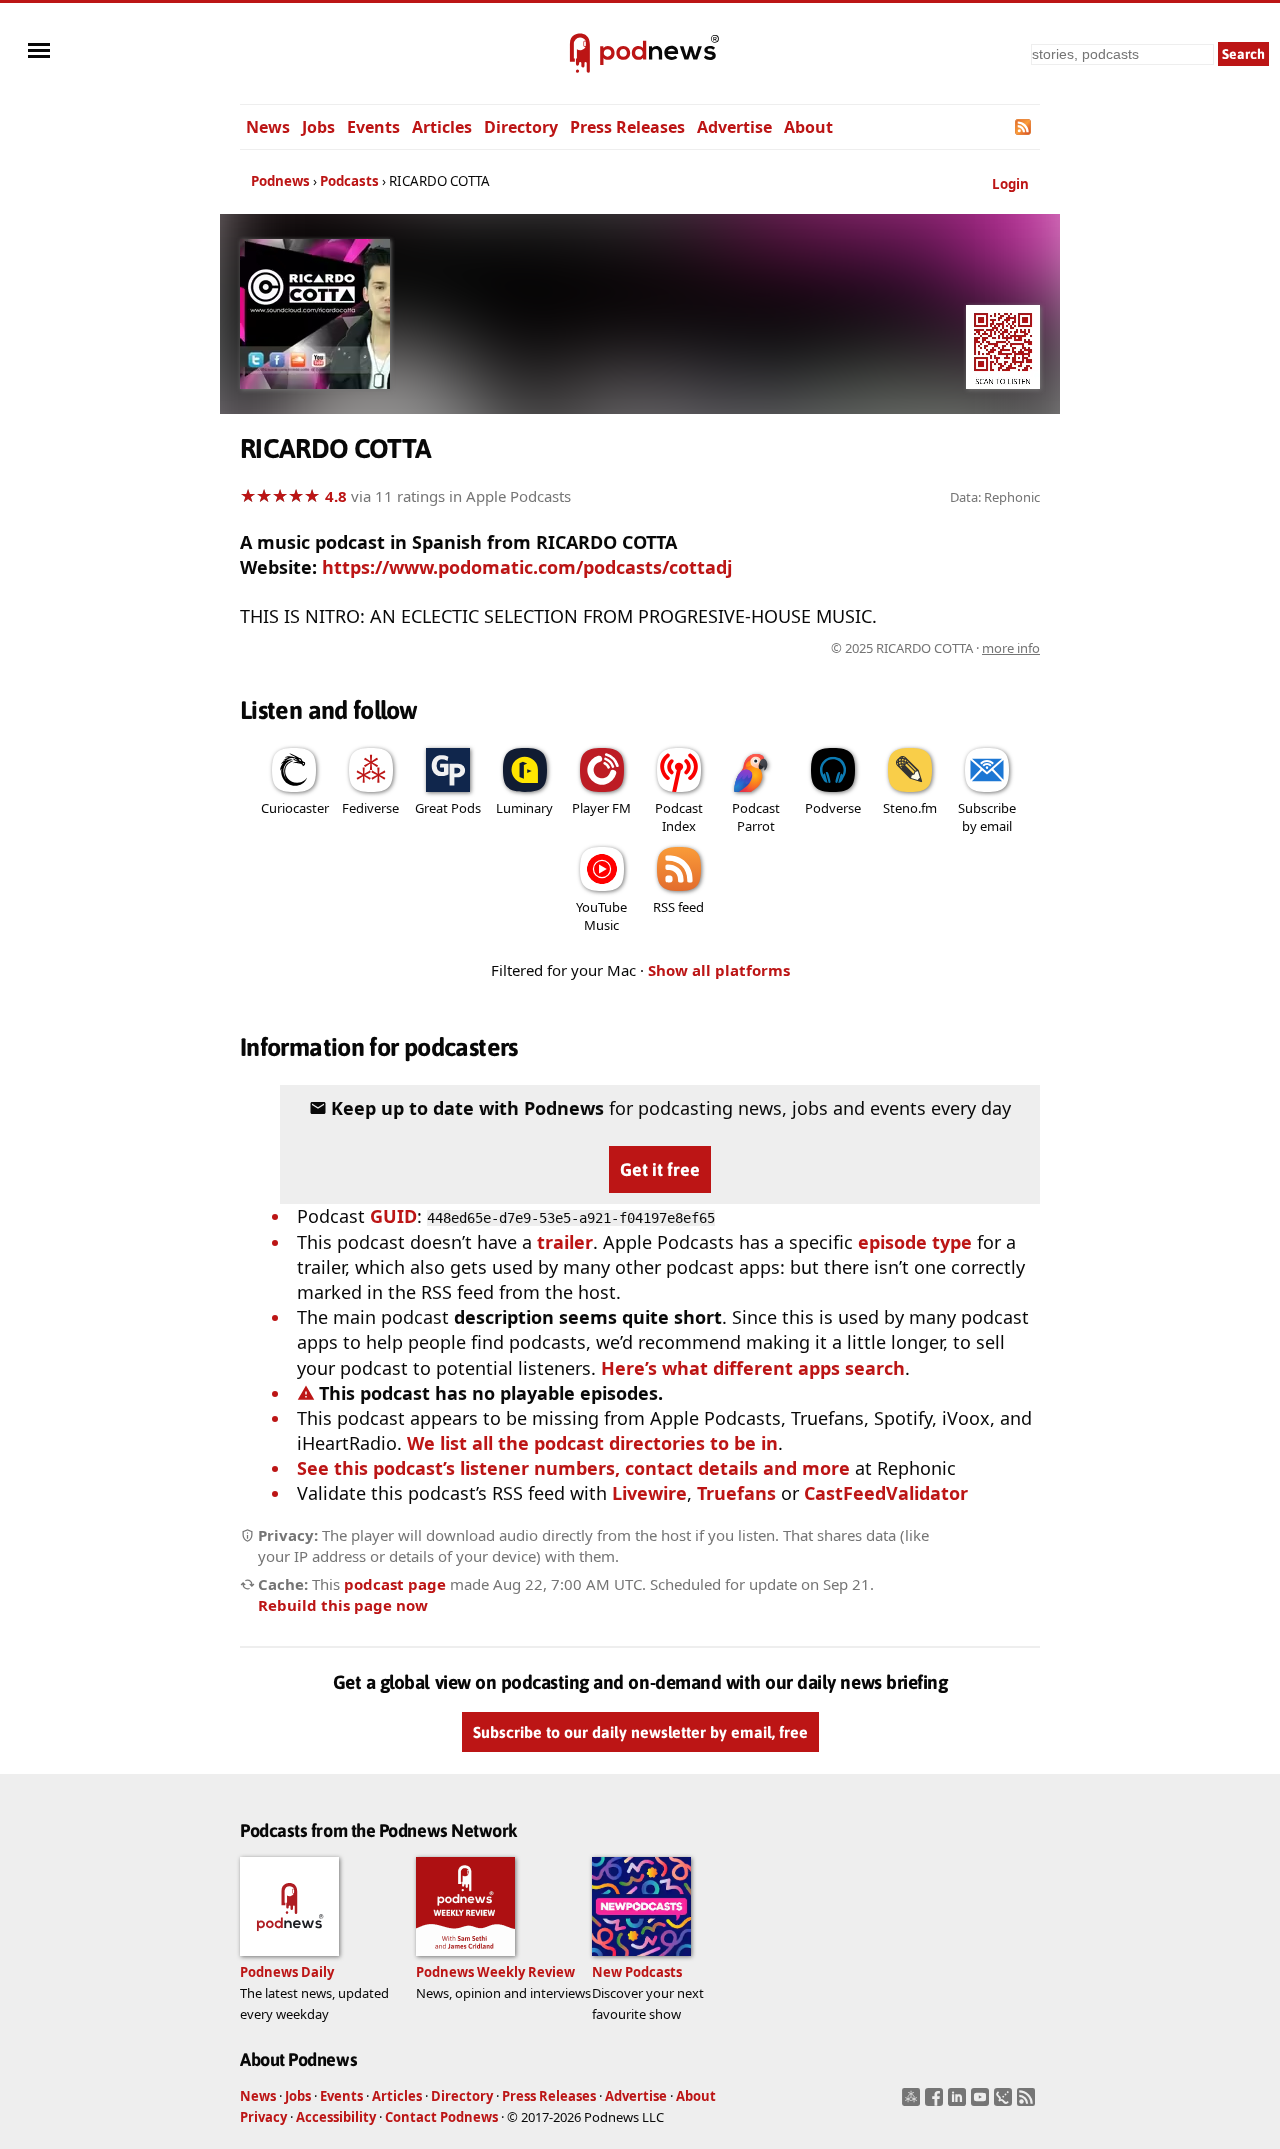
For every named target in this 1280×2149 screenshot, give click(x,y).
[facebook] (936, 2103)
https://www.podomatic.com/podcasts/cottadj (527, 567)
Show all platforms (719, 970)
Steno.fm (910, 808)
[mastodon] (913, 2103)
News (268, 127)
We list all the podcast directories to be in (592, 1443)
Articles (442, 127)
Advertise (734, 127)
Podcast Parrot (756, 817)
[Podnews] (580, 54)
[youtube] (982, 2103)
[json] (1005, 2103)
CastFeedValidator (886, 1493)
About (808, 127)
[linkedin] (959, 2103)
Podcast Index (679, 817)
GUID (393, 1216)
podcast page (395, 1584)
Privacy (263, 2117)
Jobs (318, 127)
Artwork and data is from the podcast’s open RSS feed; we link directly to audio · (723, 648)
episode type (915, 1242)
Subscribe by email (987, 817)
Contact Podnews (441, 2117)
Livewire (649, 1493)
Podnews (280, 181)
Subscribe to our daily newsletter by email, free (640, 1732)
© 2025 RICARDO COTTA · (935, 648)
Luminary (524, 808)
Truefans (736, 1493)
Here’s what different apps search (753, 1368)
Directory (521, 127)
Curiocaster (295, 808)
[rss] (1028, 2103)
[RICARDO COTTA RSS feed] (1024, 127)
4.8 (336, 496)
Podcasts (349, 181)
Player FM (601, 808)
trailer (565, 1242)
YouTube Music (601, 916)
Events (373, 127)
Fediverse (370, 808)
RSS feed (678, 907)
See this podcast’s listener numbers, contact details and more (573, 1468)
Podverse (833, 808)
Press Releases (627, 127)
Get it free (660, 1169)
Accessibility (336, 2117)
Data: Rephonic (995, 497)
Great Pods (448, 808)
